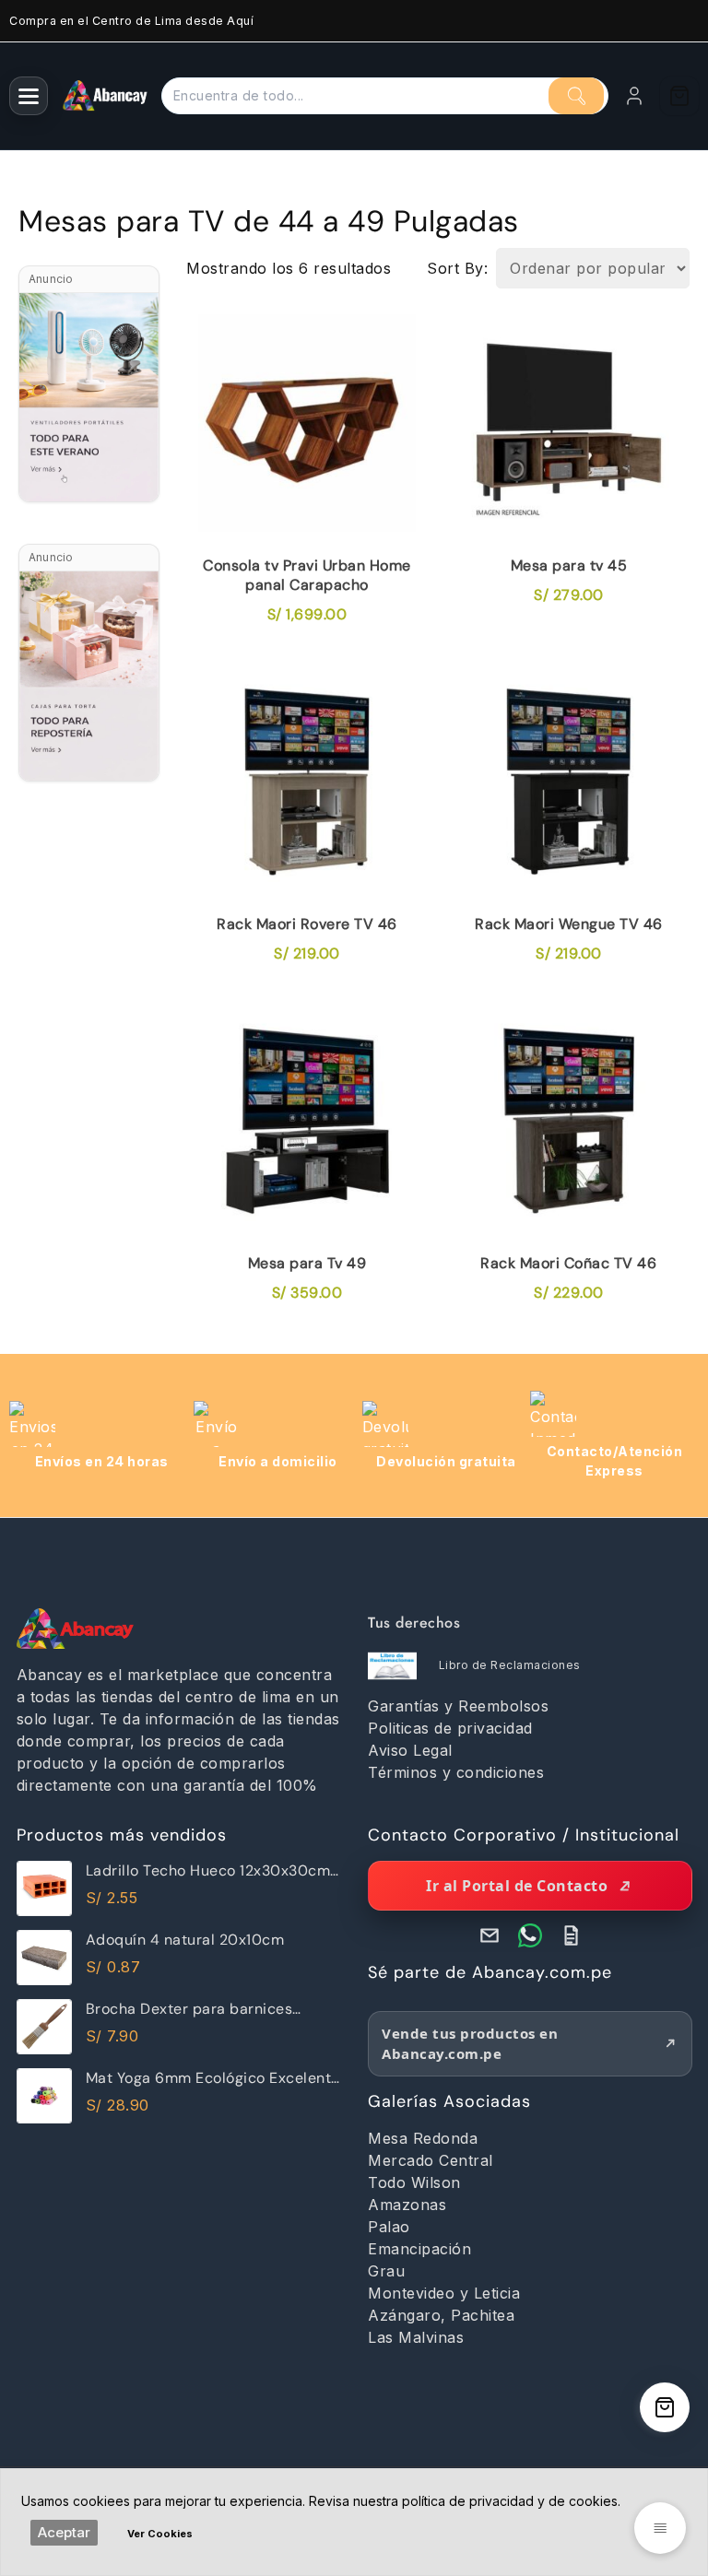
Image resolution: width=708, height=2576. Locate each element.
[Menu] (29, 96)
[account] (634, 96)
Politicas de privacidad (450, 1728)
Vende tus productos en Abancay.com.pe (470, 2044)
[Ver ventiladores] (89, 397)
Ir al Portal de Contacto (517, 1886)
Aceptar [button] (64, 2532)
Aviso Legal (410, 1750)
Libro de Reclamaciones (510, 1665)
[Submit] (576, 96)
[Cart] (679, 96)
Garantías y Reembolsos (458, 1706)
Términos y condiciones (456, 1772)
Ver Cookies (160, 2534)
